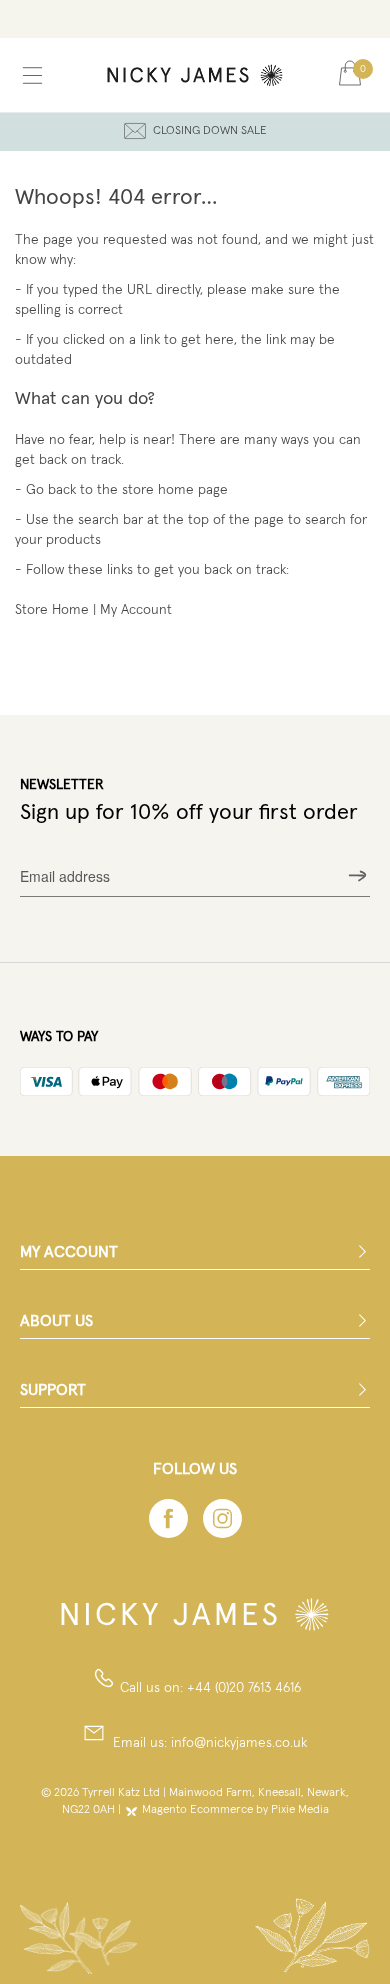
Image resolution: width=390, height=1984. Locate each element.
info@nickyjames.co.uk (239, 1743)
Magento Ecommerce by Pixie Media (235, 1810)
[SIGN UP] (357, 876)
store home (158, 490)
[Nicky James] (195, 75)
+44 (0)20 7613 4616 (244, 1688)
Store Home (52, 610)
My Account (136, 610)
